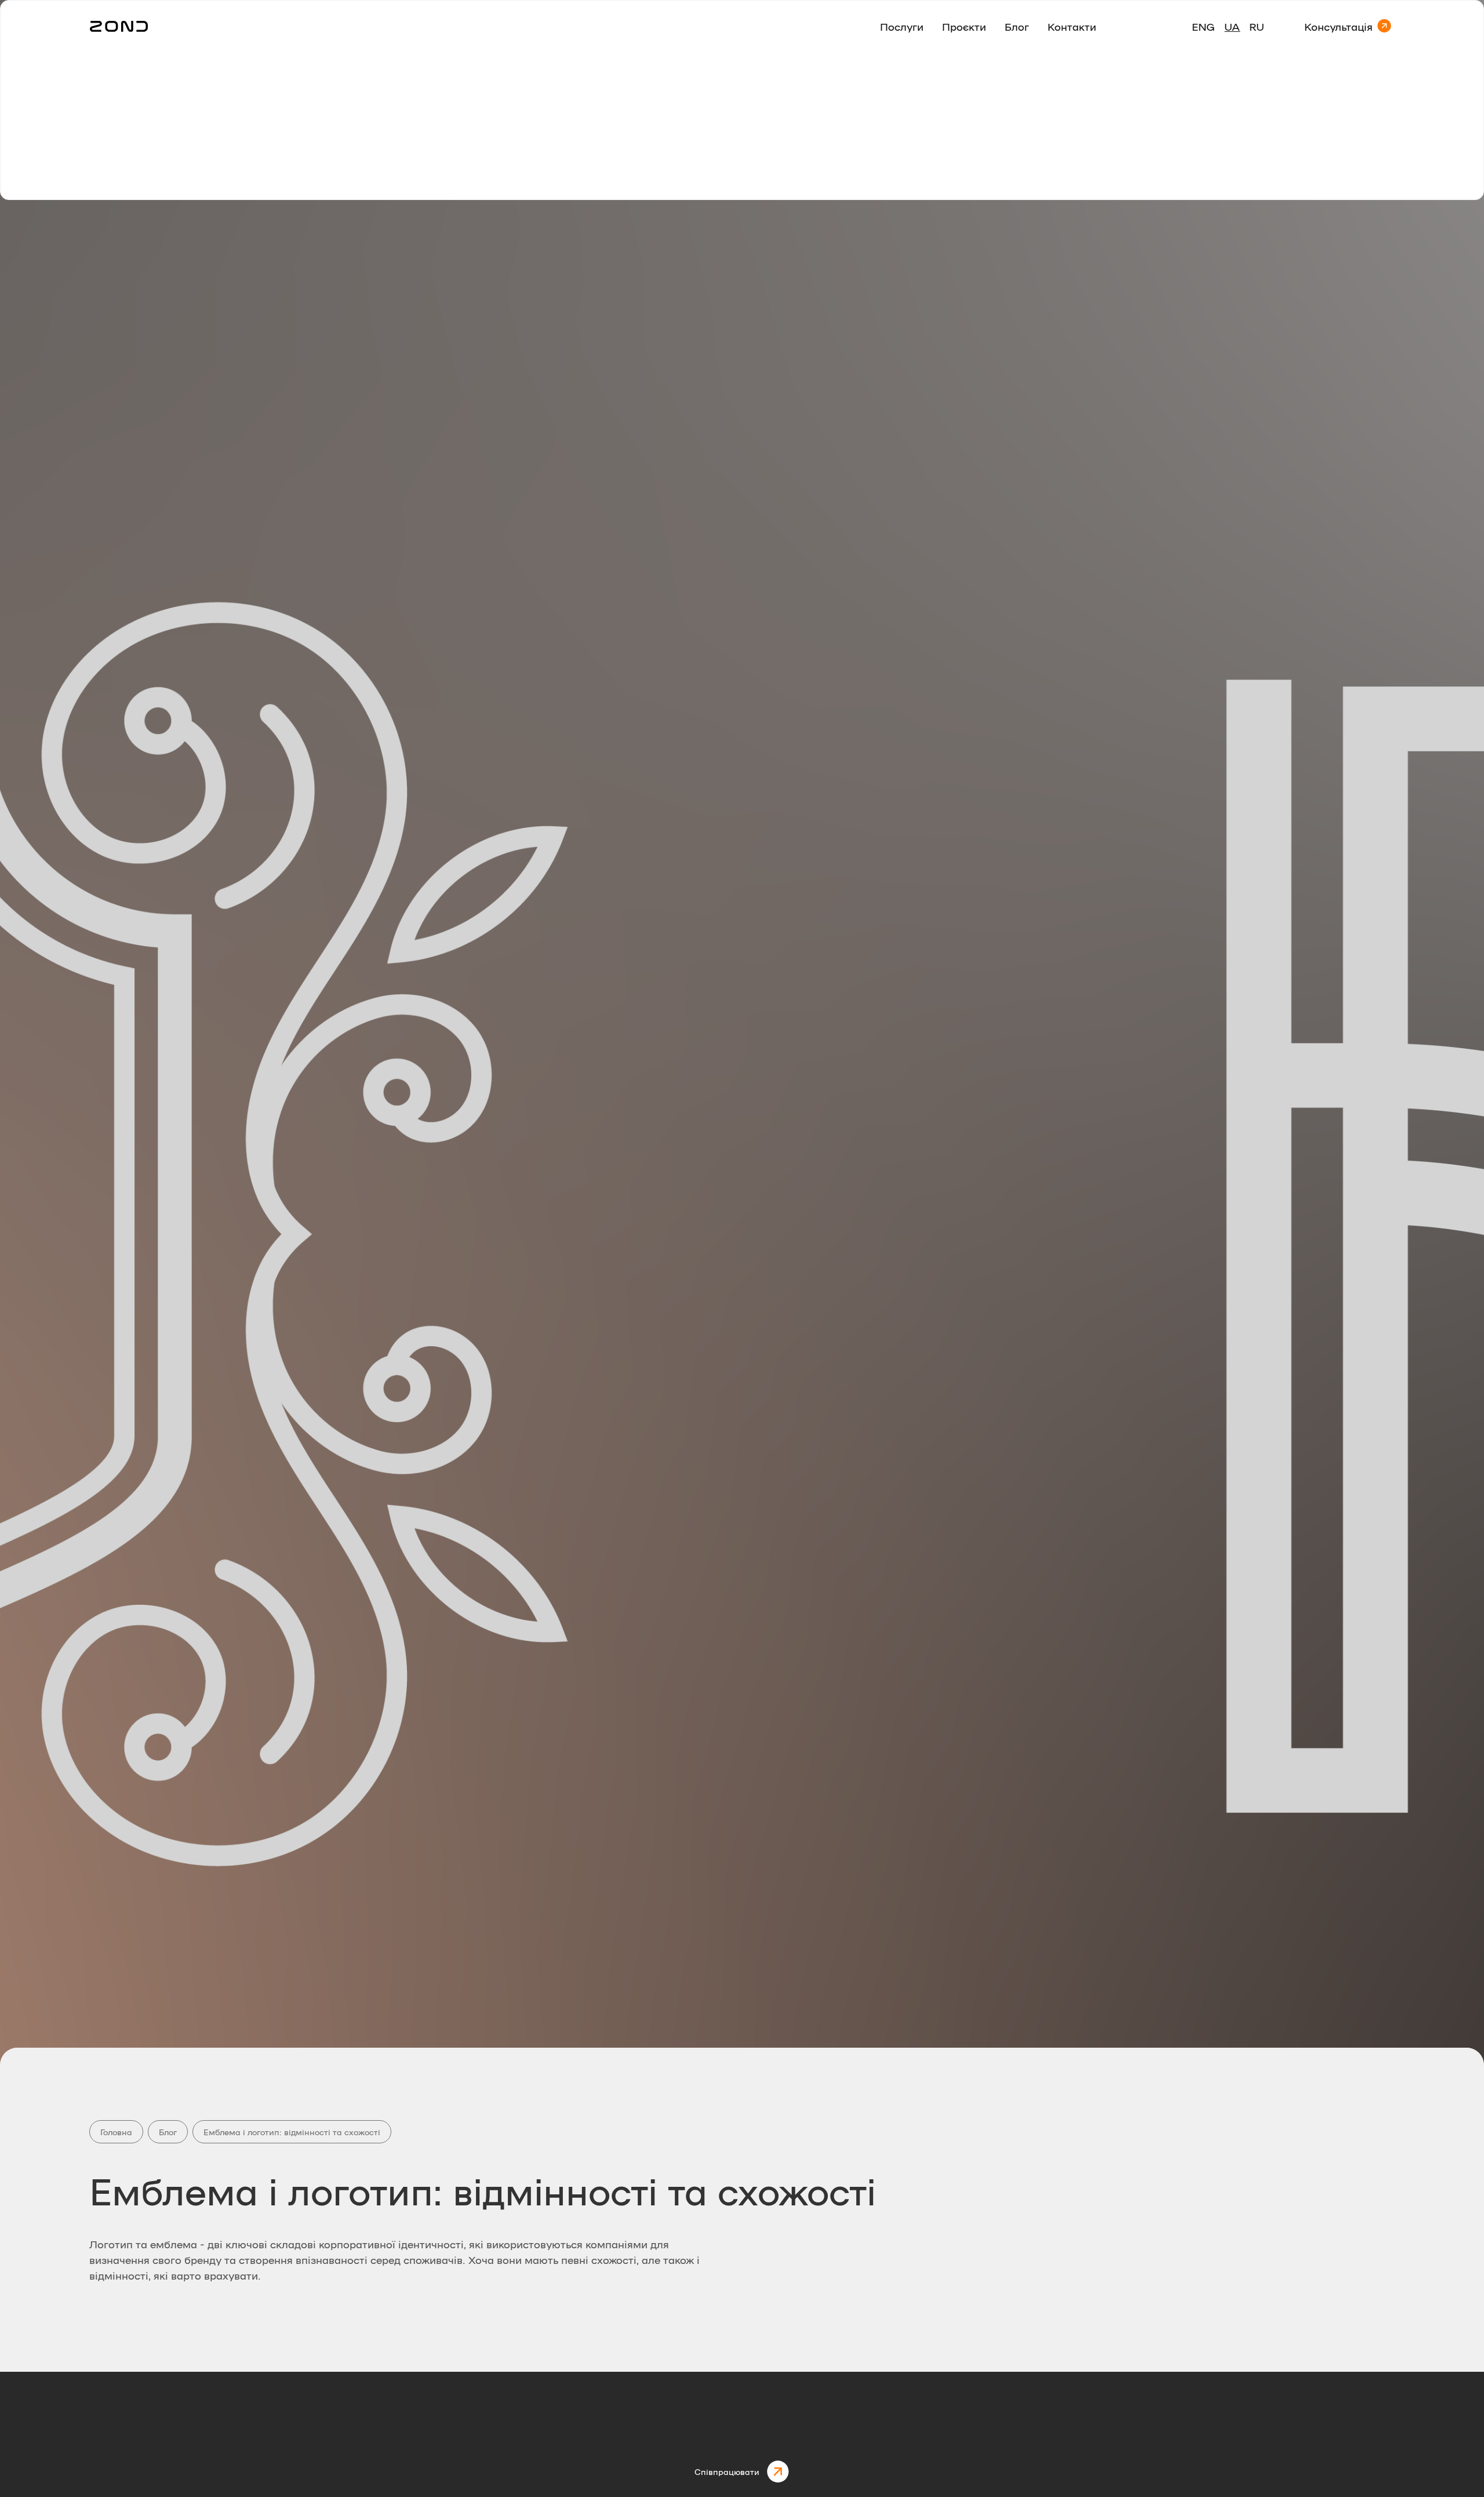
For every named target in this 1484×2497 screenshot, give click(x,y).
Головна (116, 2132)
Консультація (1338, 26)
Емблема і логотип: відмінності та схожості (292, 2132)
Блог (1017, 26)
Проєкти (964, 26)
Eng (1203, 26)
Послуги (902, 26)
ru (1257, 26)
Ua (1232, 26)
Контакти (1072, 26)
